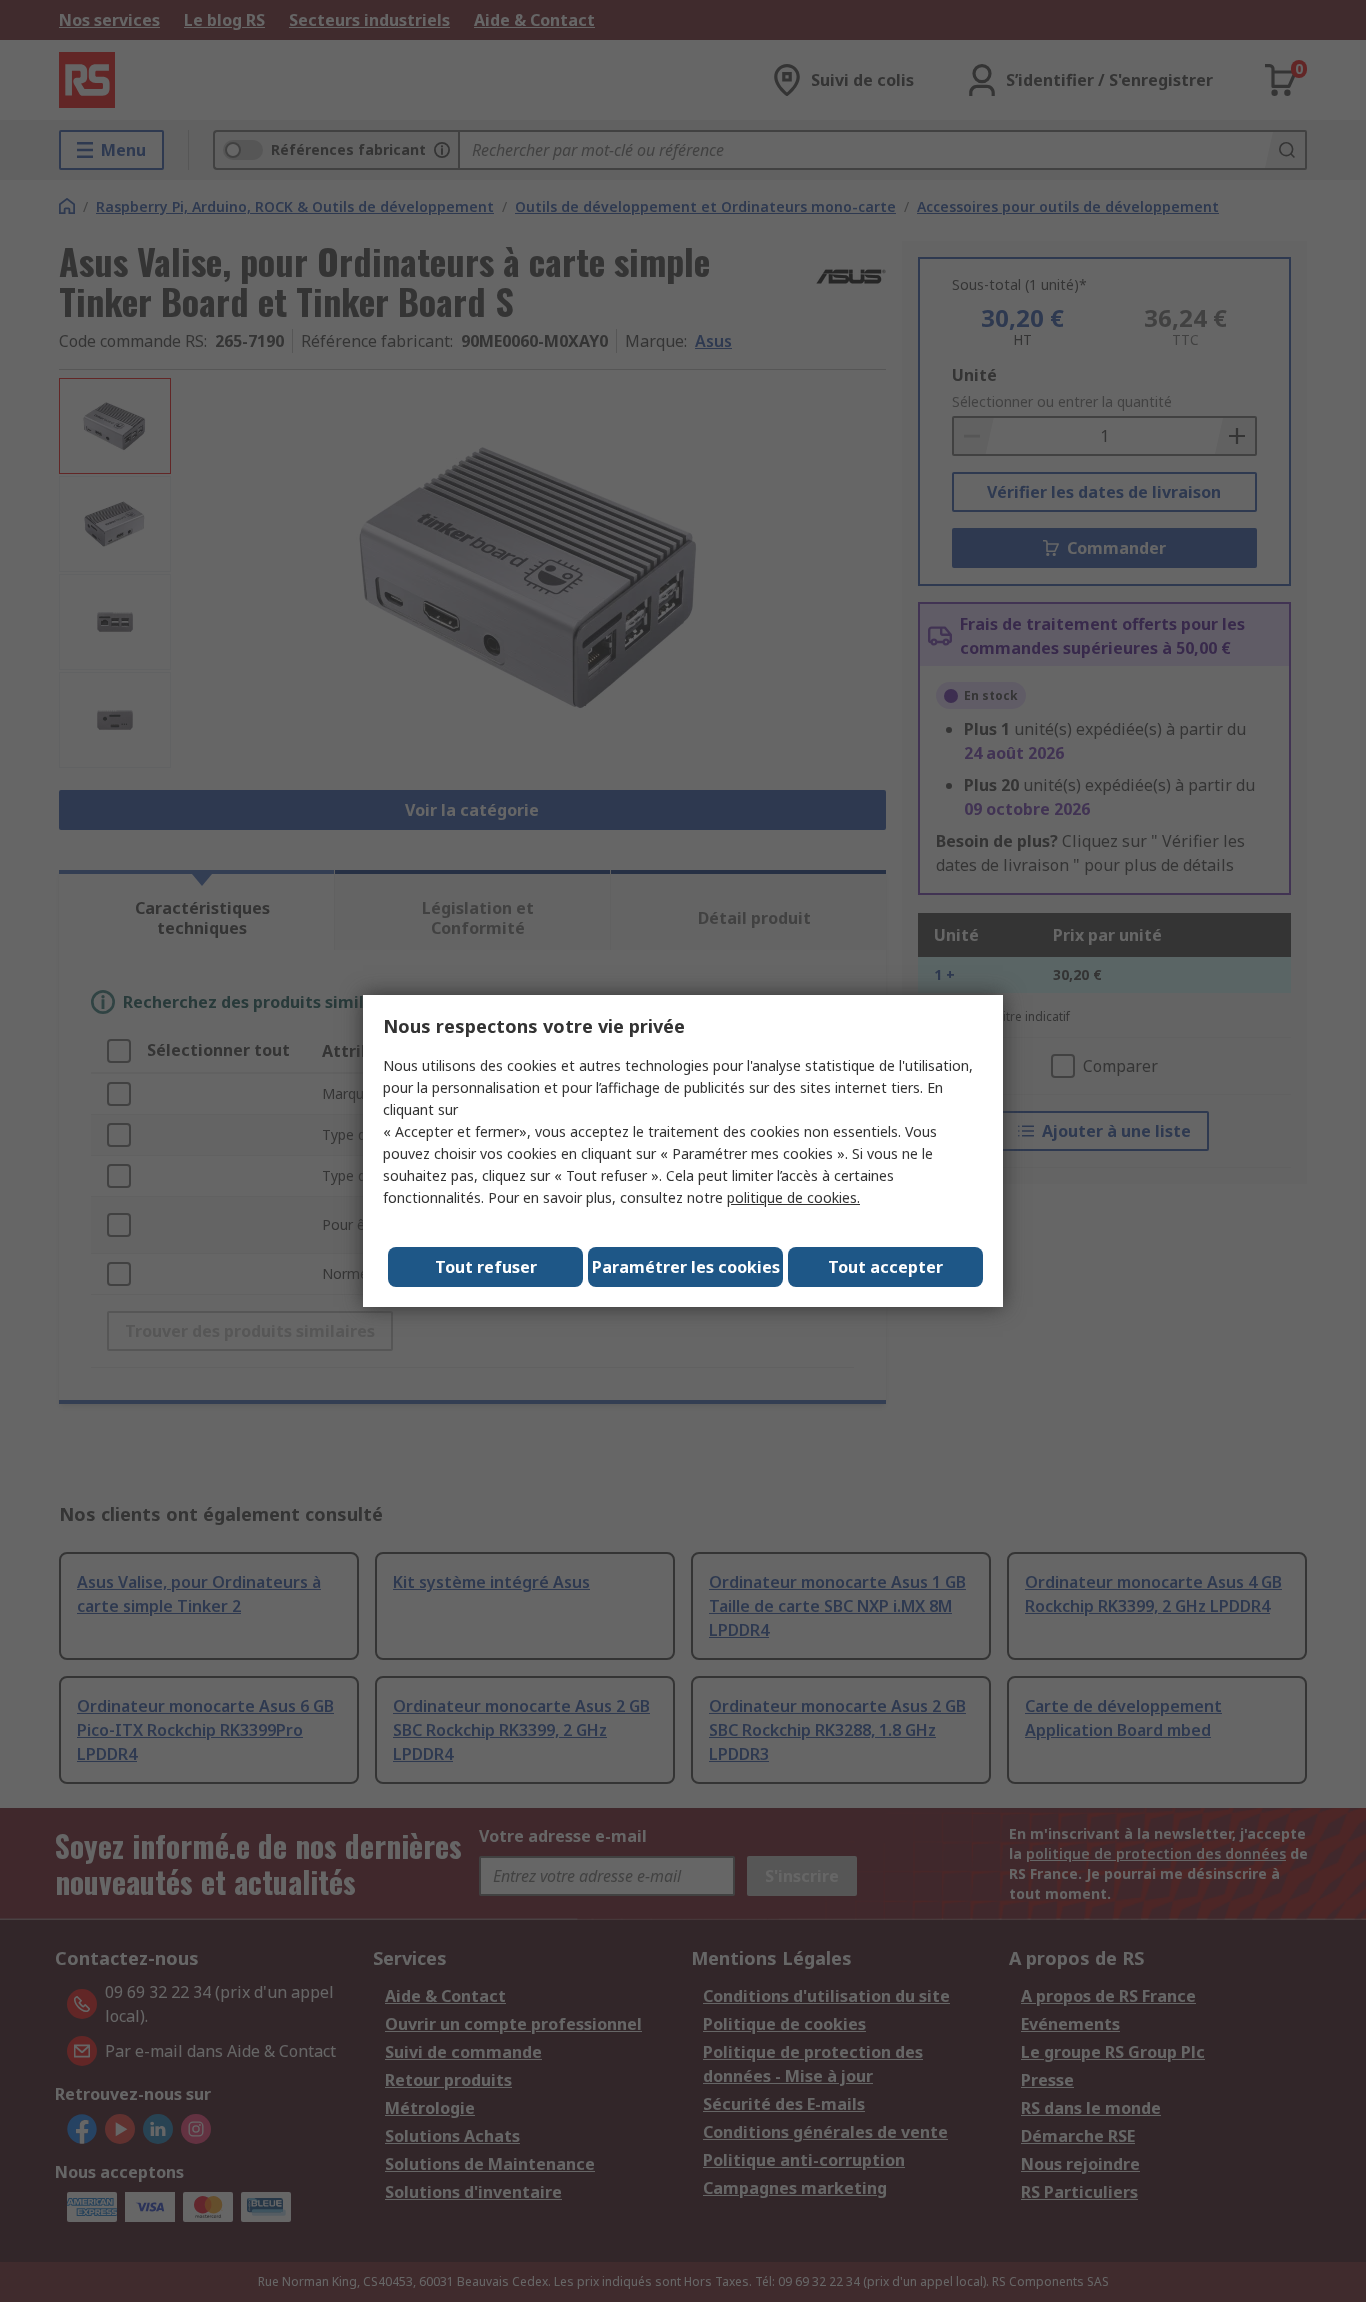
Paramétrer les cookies (686, 1267)
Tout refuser (486, 1267)
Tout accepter (885, 1267)
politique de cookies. (793, 1197)
